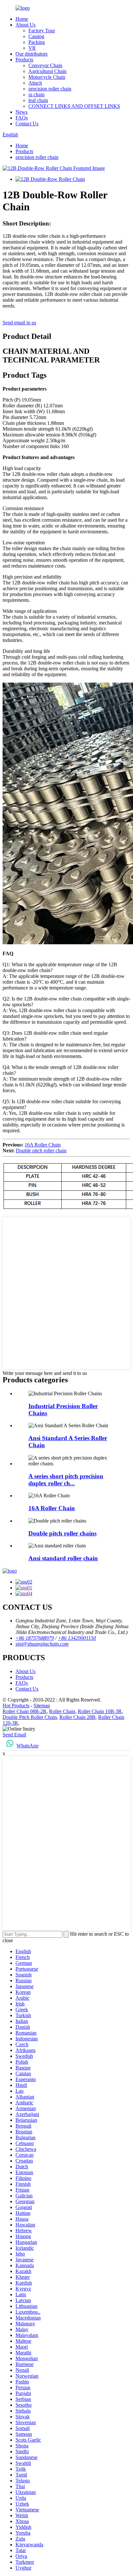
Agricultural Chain (47, 71)
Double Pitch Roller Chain (30, 1717)
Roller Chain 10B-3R (100, 1711)
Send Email (14, 1735)
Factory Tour (42, 31)
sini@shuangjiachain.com (42, 1644)
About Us (26, 25)
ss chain (36, 94)
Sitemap (42, 1706)
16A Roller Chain (43, 1145)
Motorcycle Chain (47, 77)
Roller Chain (62, 1711)
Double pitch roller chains (62, 1533)
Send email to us (19, 323)
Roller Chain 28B (77, 1717)
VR (32, 48)
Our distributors (31, 54)
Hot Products (16, 1706)
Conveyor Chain (45, 65)
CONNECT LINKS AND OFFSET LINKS (74, 106)
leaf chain (38, 100)
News (21, 112)
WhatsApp (27, 1746)
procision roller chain (50, 89)
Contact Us (27, 124)
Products (24, 60)
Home (22, 19)
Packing (37, 42)
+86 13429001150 (77, 1638)
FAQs (22, 118)
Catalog (36, 36)
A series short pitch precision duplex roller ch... (66, 1480)
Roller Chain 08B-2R (25, 1711)
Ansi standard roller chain (63, 1558)
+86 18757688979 (35, 1638)
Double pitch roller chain (41, 1151)
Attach (35, 83)
